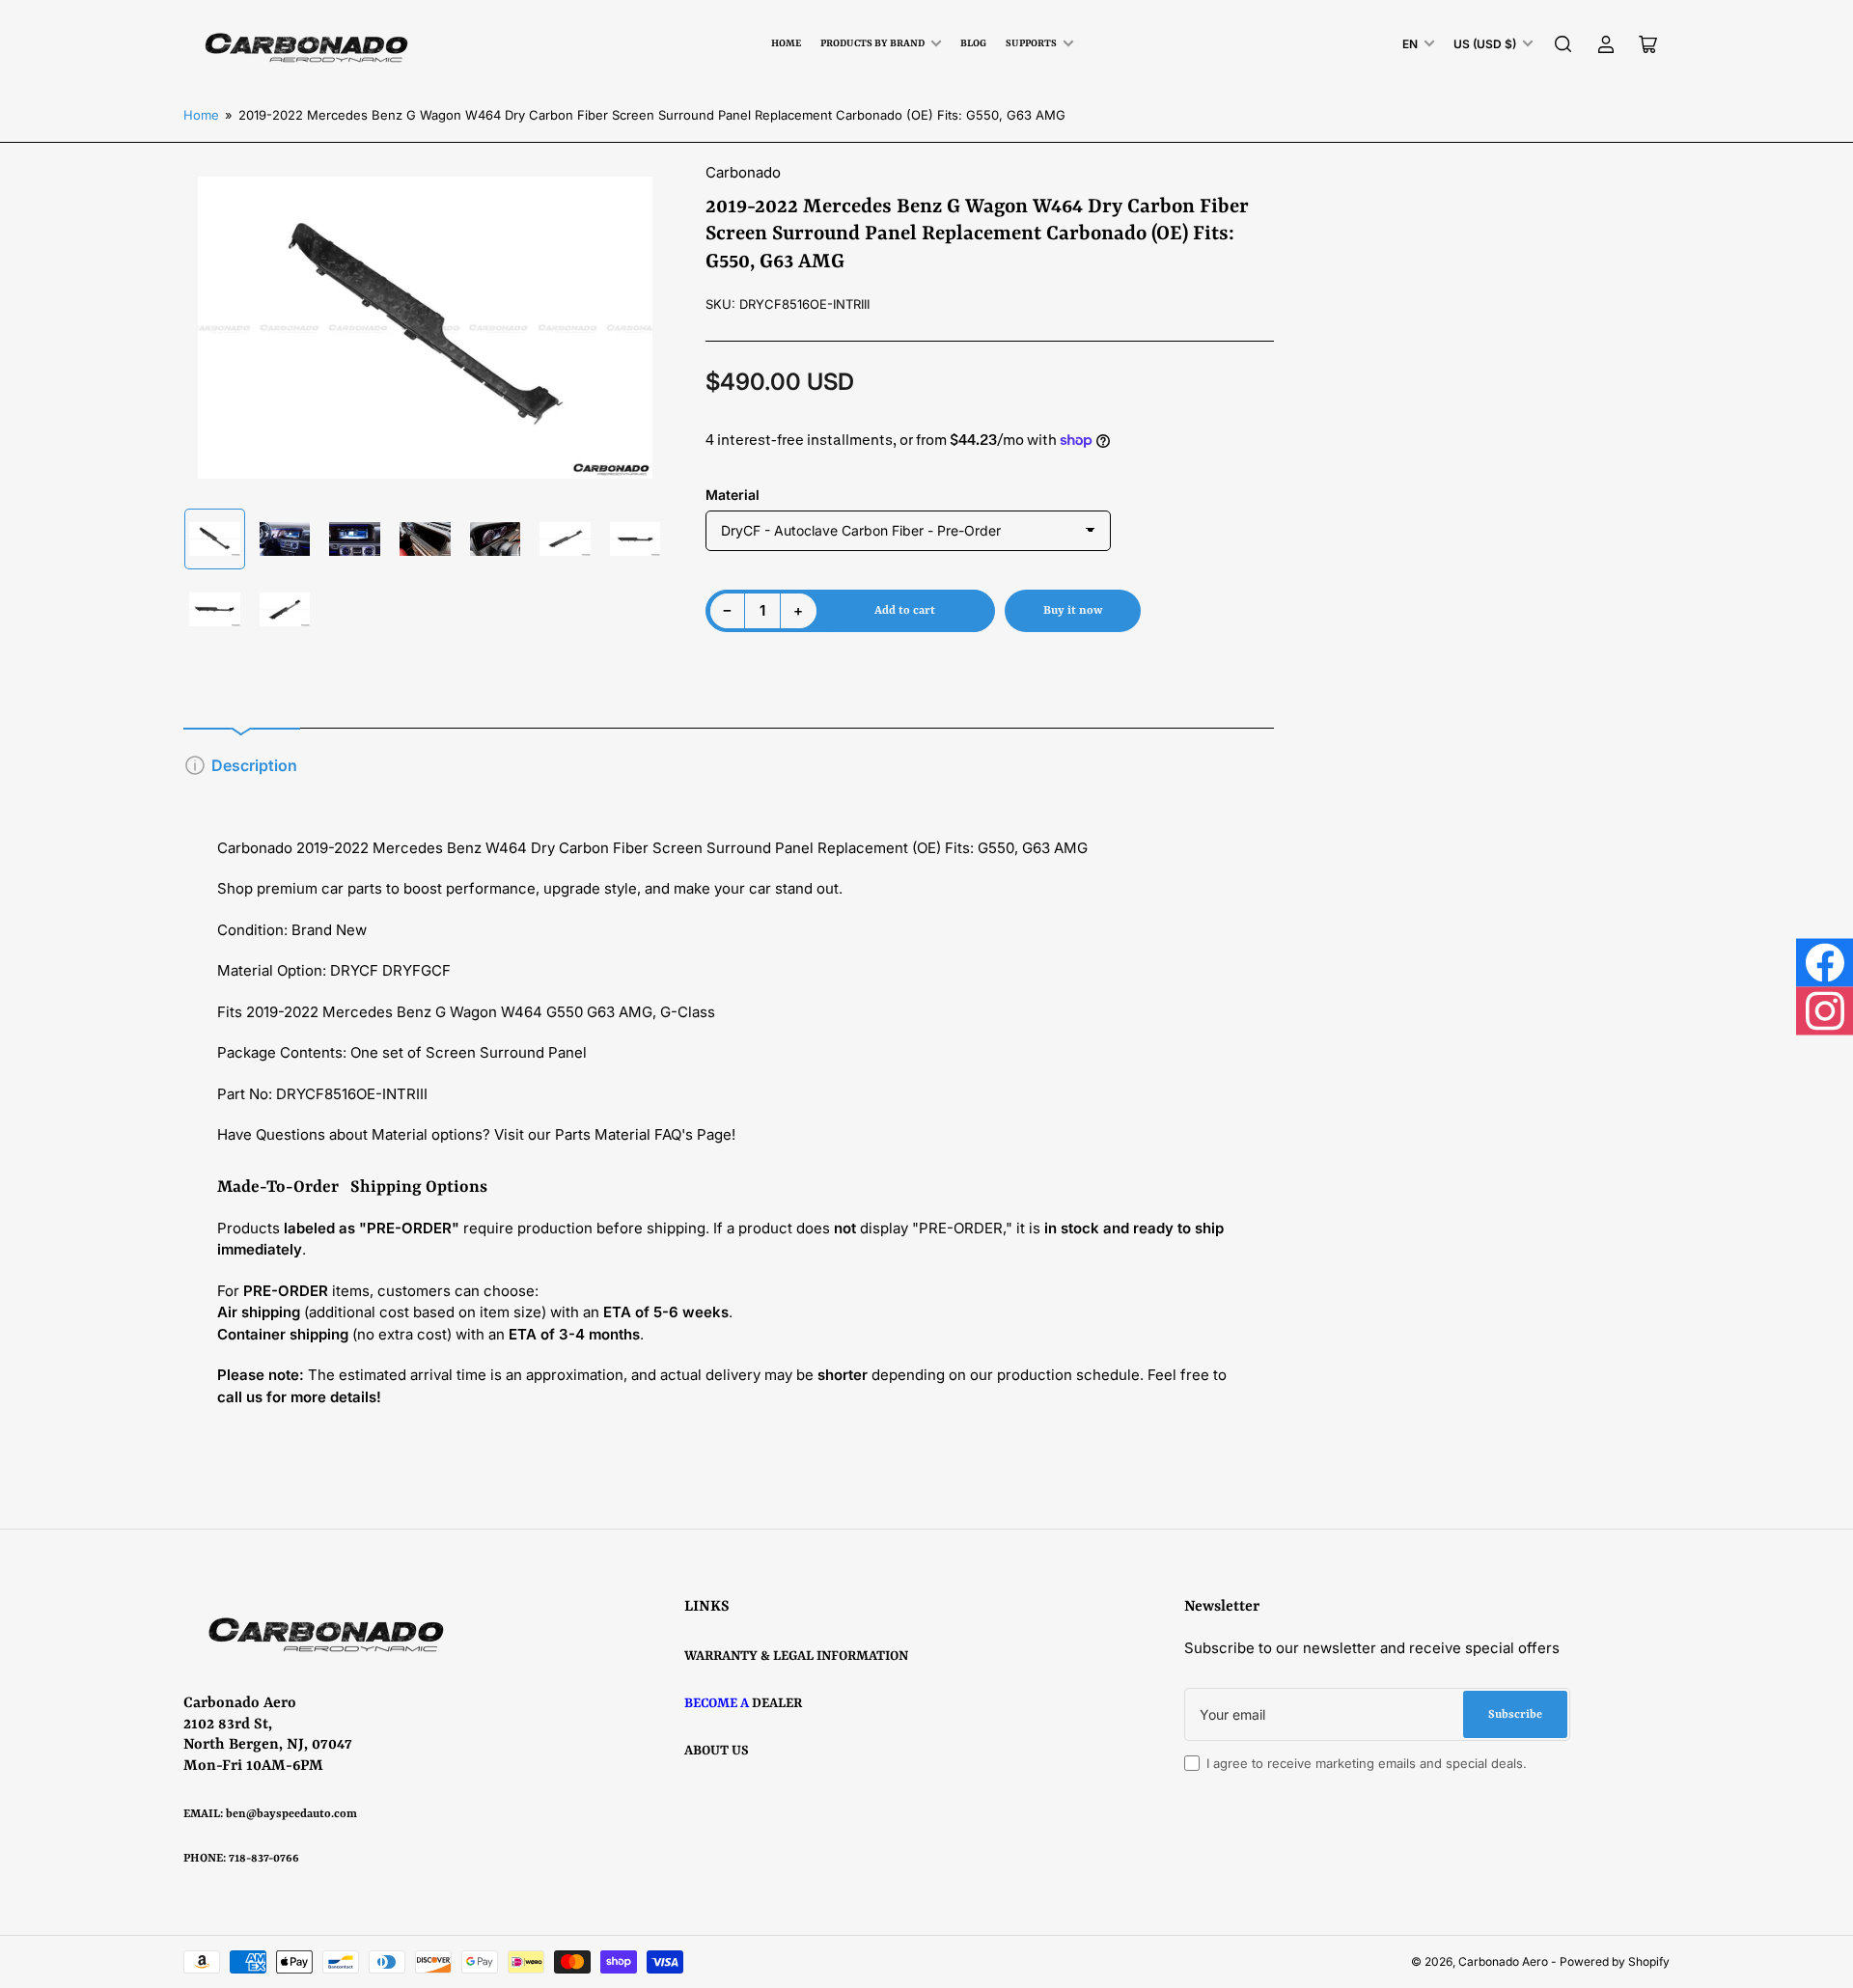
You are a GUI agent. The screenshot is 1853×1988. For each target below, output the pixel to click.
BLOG (973, 43)
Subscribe (1515, 1715)
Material (733, 495)
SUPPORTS (1031, 43)
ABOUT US (717, 1751)
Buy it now (1073, 611)
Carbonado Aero (1503, 1961)
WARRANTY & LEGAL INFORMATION (796, 1656)
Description (254, 765)
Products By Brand (872, 43)
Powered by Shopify (1615, 1961)
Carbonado (743, 172)
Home (786, 43)
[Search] (1563, 44)
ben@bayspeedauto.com (291, 1814)
